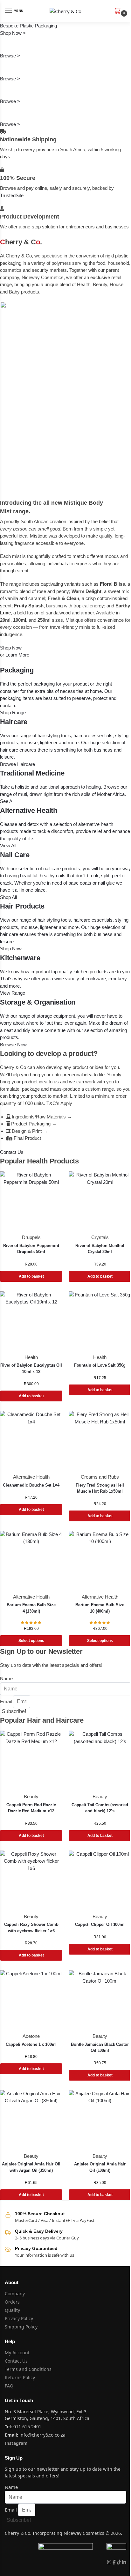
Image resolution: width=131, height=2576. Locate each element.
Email (7, 1701)
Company (15, 2294)
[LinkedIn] (124, 2562)
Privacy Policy (19, 2318)
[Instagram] (110, 2562)
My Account (17, 2353)
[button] (119, 11)
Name (6, 1678)
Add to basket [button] (31, 1276)
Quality (12, 2310)
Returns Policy (20, 2377)
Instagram (16, 2443)
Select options (31, 1641)
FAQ (9, 2386)
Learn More (17, 655)
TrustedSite (12, 195)
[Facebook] (115, 2562)
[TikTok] (119, 2562)
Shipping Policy (21, 2327)
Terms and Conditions (28, 2369)
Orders (12, 2302)
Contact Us (16, 2361)
